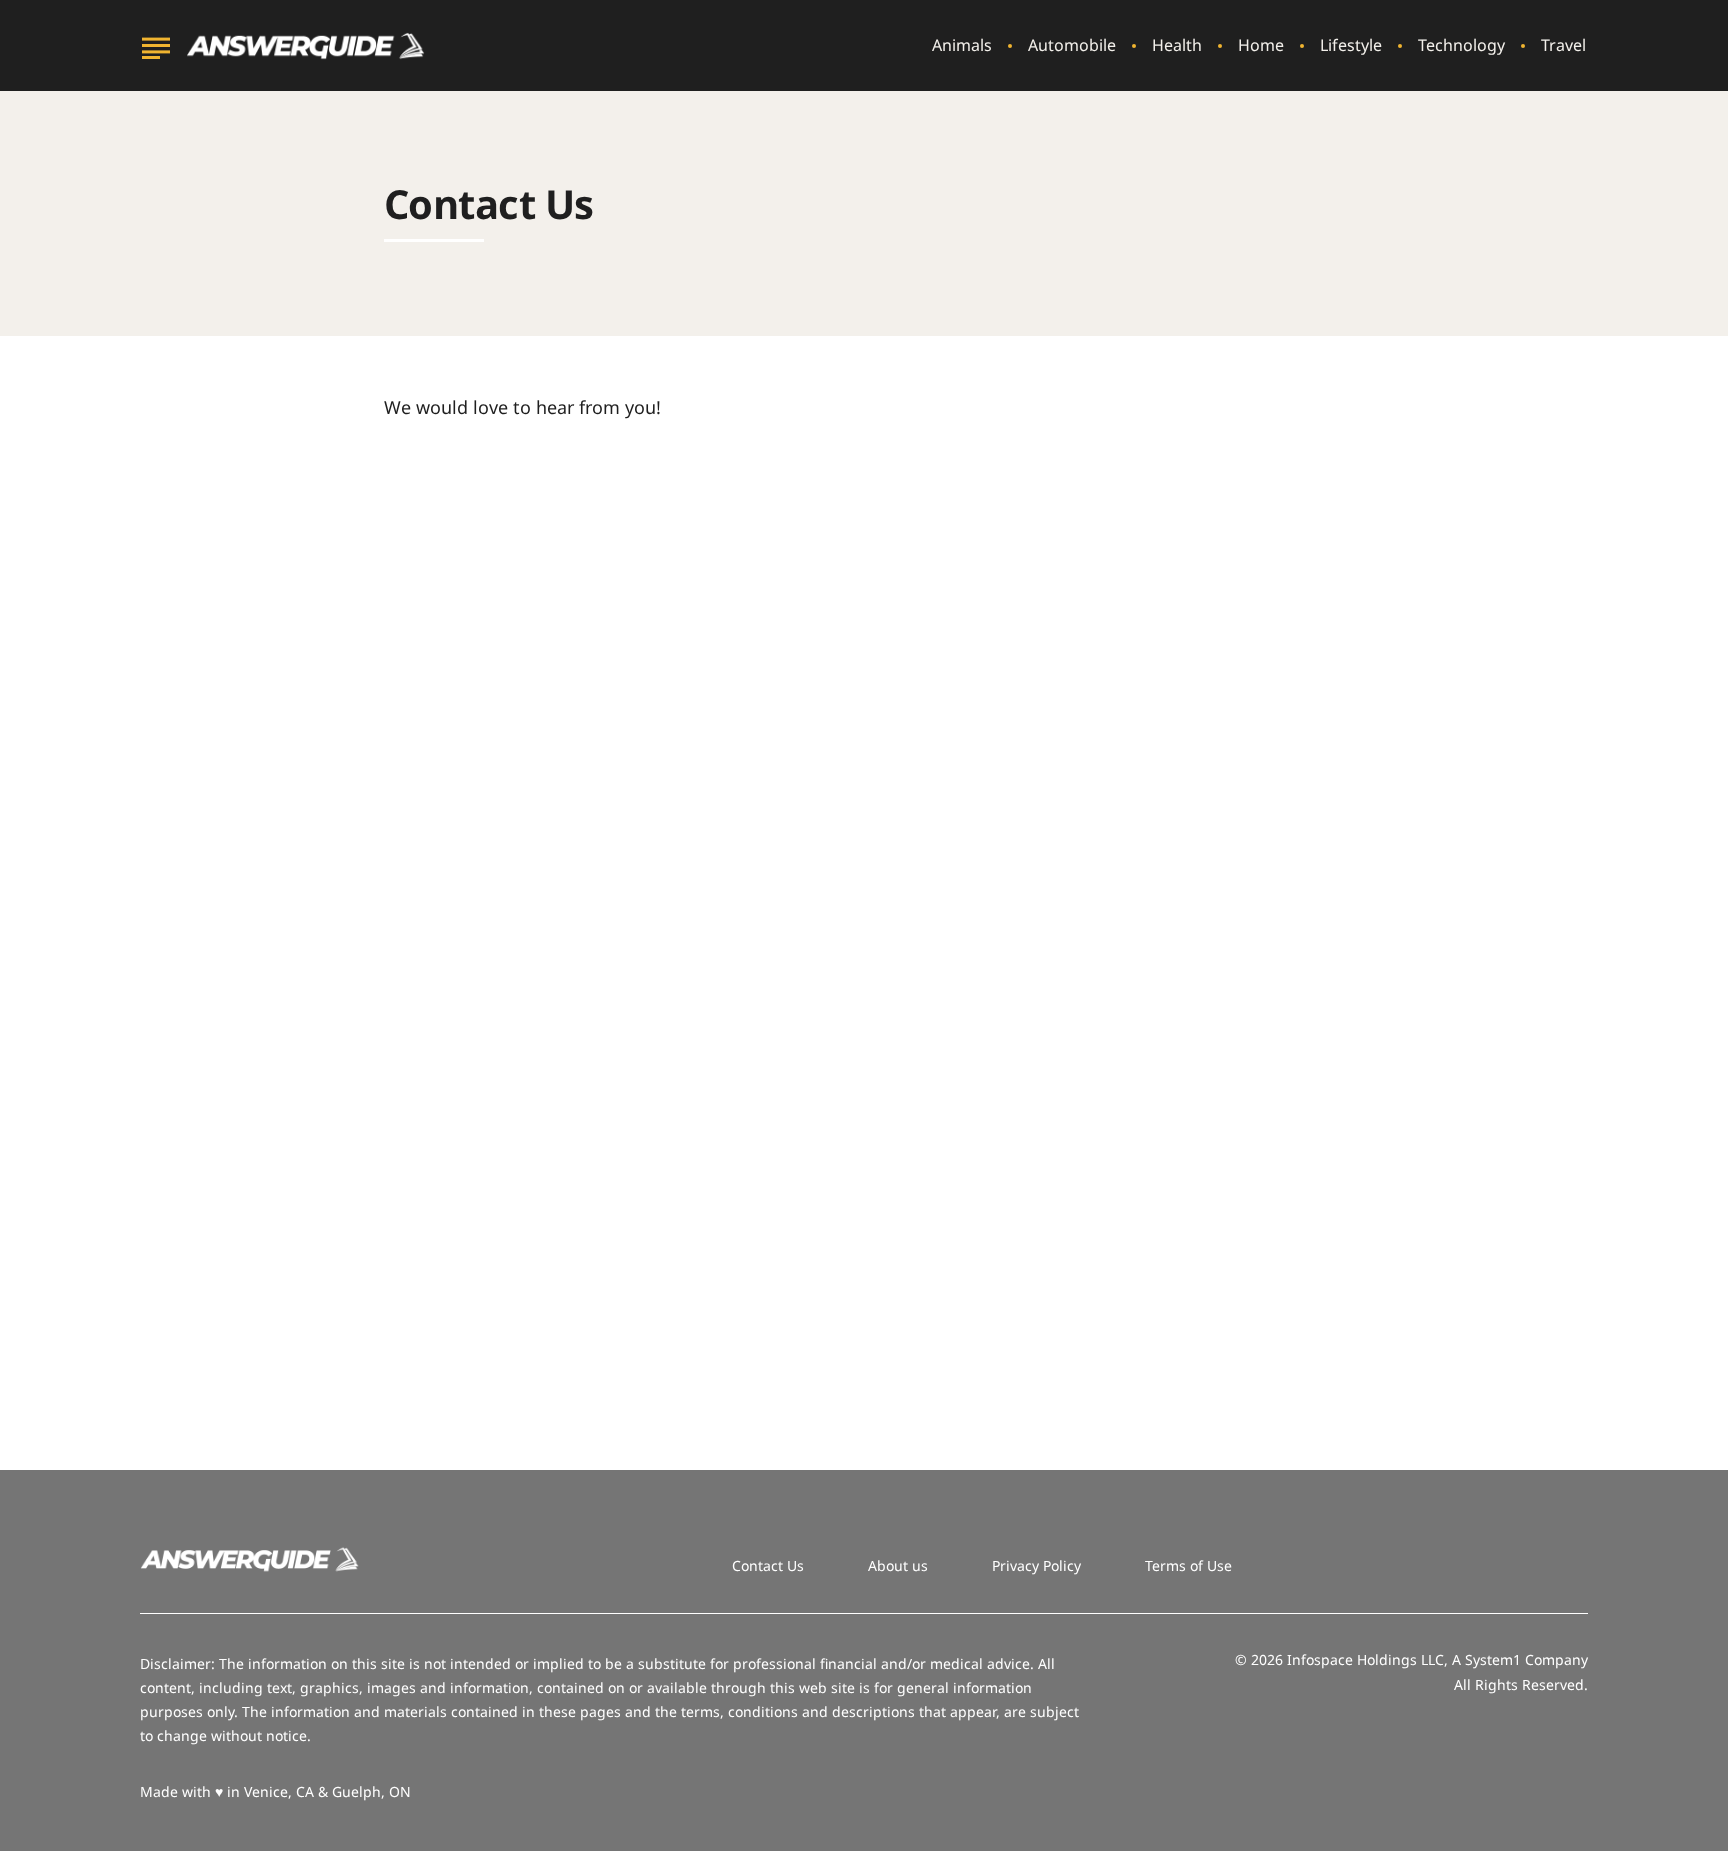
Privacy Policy (1036, 1565)
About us (898, 1565)
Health (1177, 45)
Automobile (1072, 45)
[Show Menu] (155, 44)
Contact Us (768, 1565)
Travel (1563, 45)
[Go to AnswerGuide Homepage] (306, 46)
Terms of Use (1188, 1565)
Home (1261, 45)
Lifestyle (1351, 45)
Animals (962, 45)
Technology (1461, 45)
